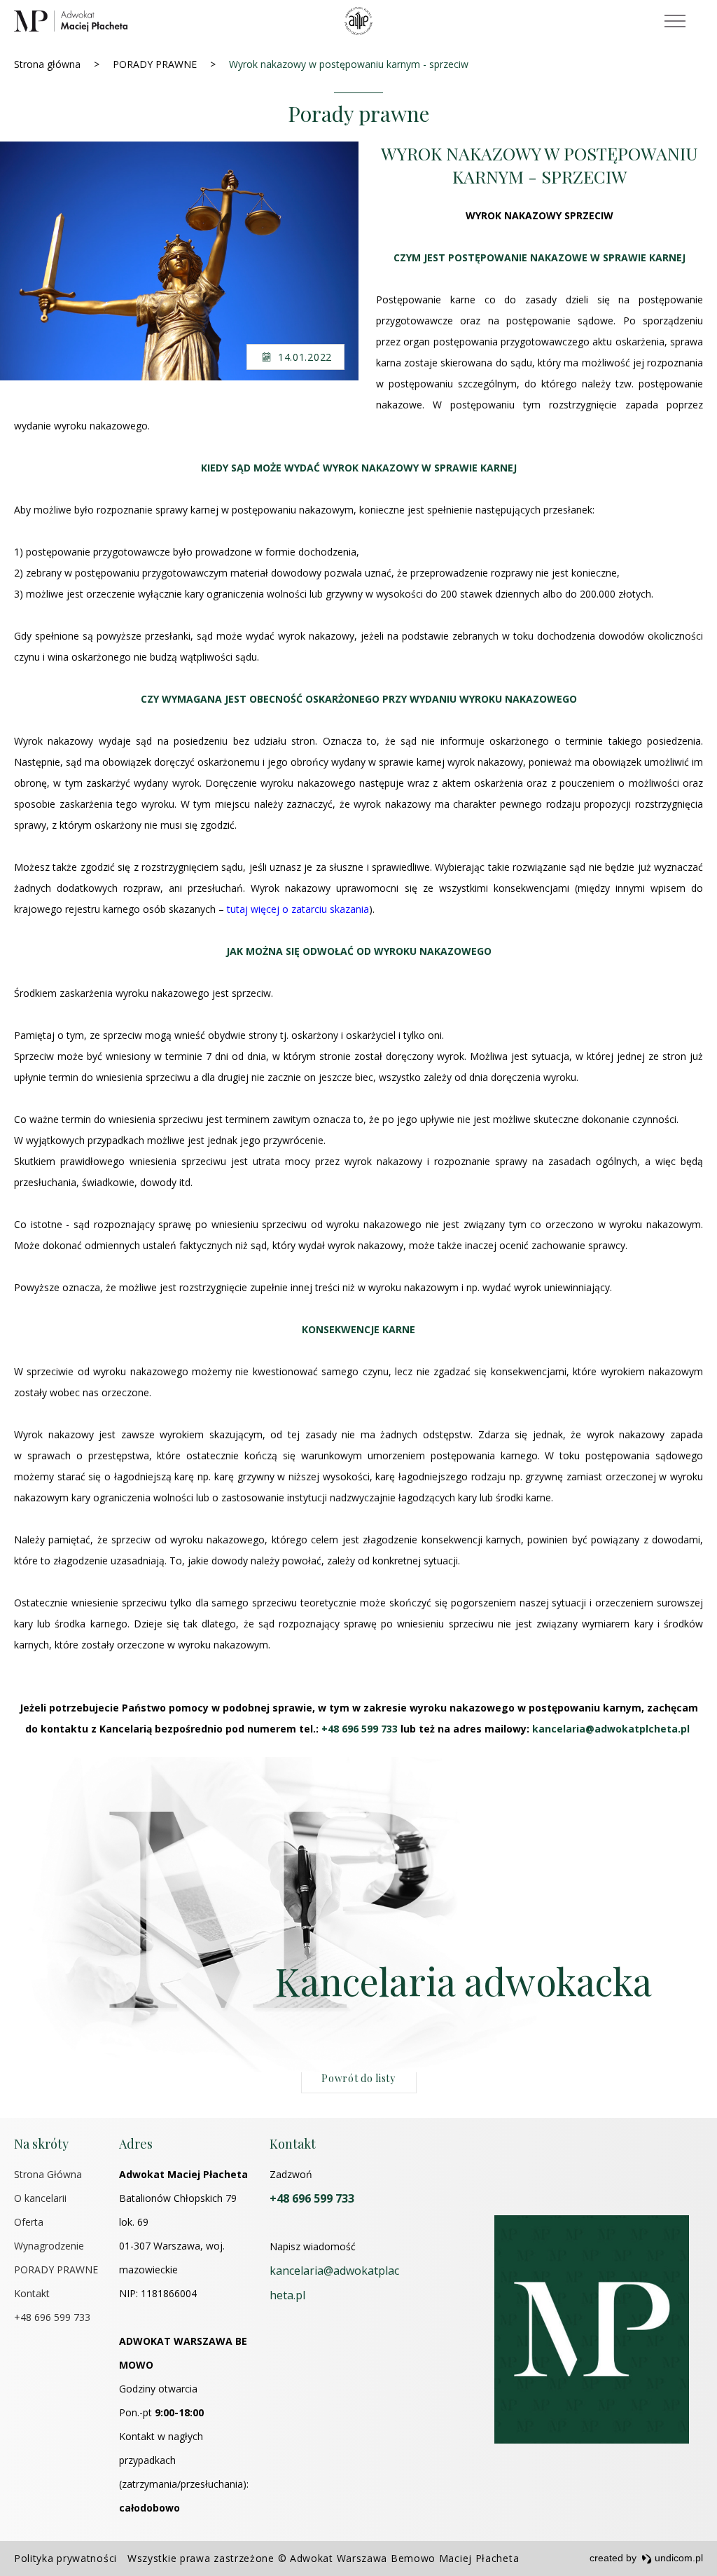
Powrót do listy (358, 2078)
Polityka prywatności (65, 2558)
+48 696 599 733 (52, 2317)
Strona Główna (48, 2174)
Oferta (29, 2222)
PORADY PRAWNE (56, 2270)
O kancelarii (40, 2198)
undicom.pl (677, 2558)
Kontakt (32, 2293)
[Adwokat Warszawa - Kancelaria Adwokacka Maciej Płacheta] (71, 21)
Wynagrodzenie (49, 2246)
